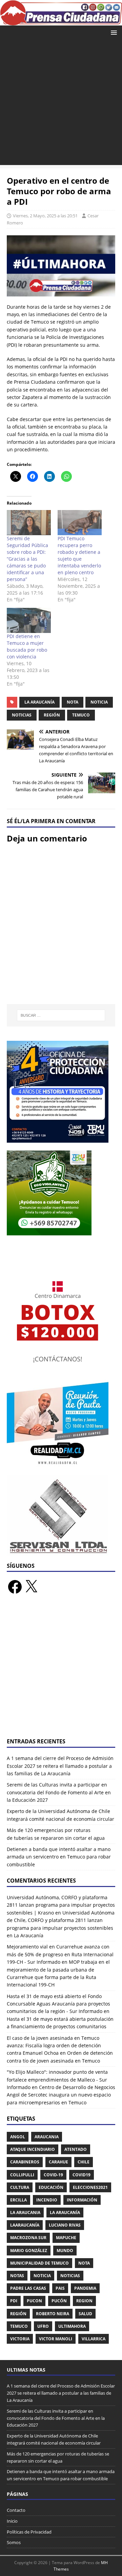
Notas (17, 2276)
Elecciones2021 (90, 2187)
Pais (60, 2288)
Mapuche (66, 2238)
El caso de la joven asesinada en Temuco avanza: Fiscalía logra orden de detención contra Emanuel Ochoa (54, 2046)
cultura (20, 2187)
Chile (84, 2162)
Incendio (47, 2200)
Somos (14, 2542)
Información (82, 2200)
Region (84, 2301)
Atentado (76, 2149)
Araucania (47, 2137)
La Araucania (25, 2212)
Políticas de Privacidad (29, 2532)
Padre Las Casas (28, 2288)
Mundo (65, 2251)
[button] (113, 32)
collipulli (22, 2175)
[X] (31, 1587)
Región (52, 715)
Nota (73, 702)
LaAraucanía (25, 2225)
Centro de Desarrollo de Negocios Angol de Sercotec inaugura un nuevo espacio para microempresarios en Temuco (61, 2095)
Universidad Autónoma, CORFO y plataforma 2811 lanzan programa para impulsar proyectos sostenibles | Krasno (61, 1905)
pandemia (85, 2288)
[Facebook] (15, 1587)
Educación (51, 2187)
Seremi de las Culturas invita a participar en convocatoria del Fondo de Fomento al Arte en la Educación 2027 (59, 1792)
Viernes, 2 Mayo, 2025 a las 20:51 (45, 216)
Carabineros (25, 2162)
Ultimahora (72, 2326)
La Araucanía (39, 702)
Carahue (58, 2162)
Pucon (34, 2301)
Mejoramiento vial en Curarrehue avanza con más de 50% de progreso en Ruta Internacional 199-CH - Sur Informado (60, 1954)
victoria (20, 2339)
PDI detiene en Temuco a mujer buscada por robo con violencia (27, 646)
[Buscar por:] (61, 1015)
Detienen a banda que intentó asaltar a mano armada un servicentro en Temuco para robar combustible (59, 1857)
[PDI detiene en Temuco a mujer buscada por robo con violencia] (29, 620)
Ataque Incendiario (33, 2149)
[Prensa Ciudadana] (61, 21)
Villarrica (94, 2339)
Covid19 (82, 2175)
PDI (14, 2301)
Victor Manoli (56, 2339)
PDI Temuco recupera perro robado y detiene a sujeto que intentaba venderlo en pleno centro (79, 555)
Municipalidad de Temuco (39, 2263)
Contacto (16, 2510)
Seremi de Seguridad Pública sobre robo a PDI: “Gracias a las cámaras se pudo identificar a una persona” (27, 559)
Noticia (99, 702)
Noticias (22, 715)
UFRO (43, 2326)
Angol (18, 2137)
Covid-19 (53, 2175)
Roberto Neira (53, 2314)
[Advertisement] (61, 104)
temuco (81, 715)
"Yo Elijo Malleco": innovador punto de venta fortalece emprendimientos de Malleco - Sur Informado (57, 2080)
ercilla (18, 2200)
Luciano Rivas (65, 2225)
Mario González (29, 2251)
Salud (85, 2314)
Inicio (12, 2521)
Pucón (59, 2301)
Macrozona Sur (28, 2238)
